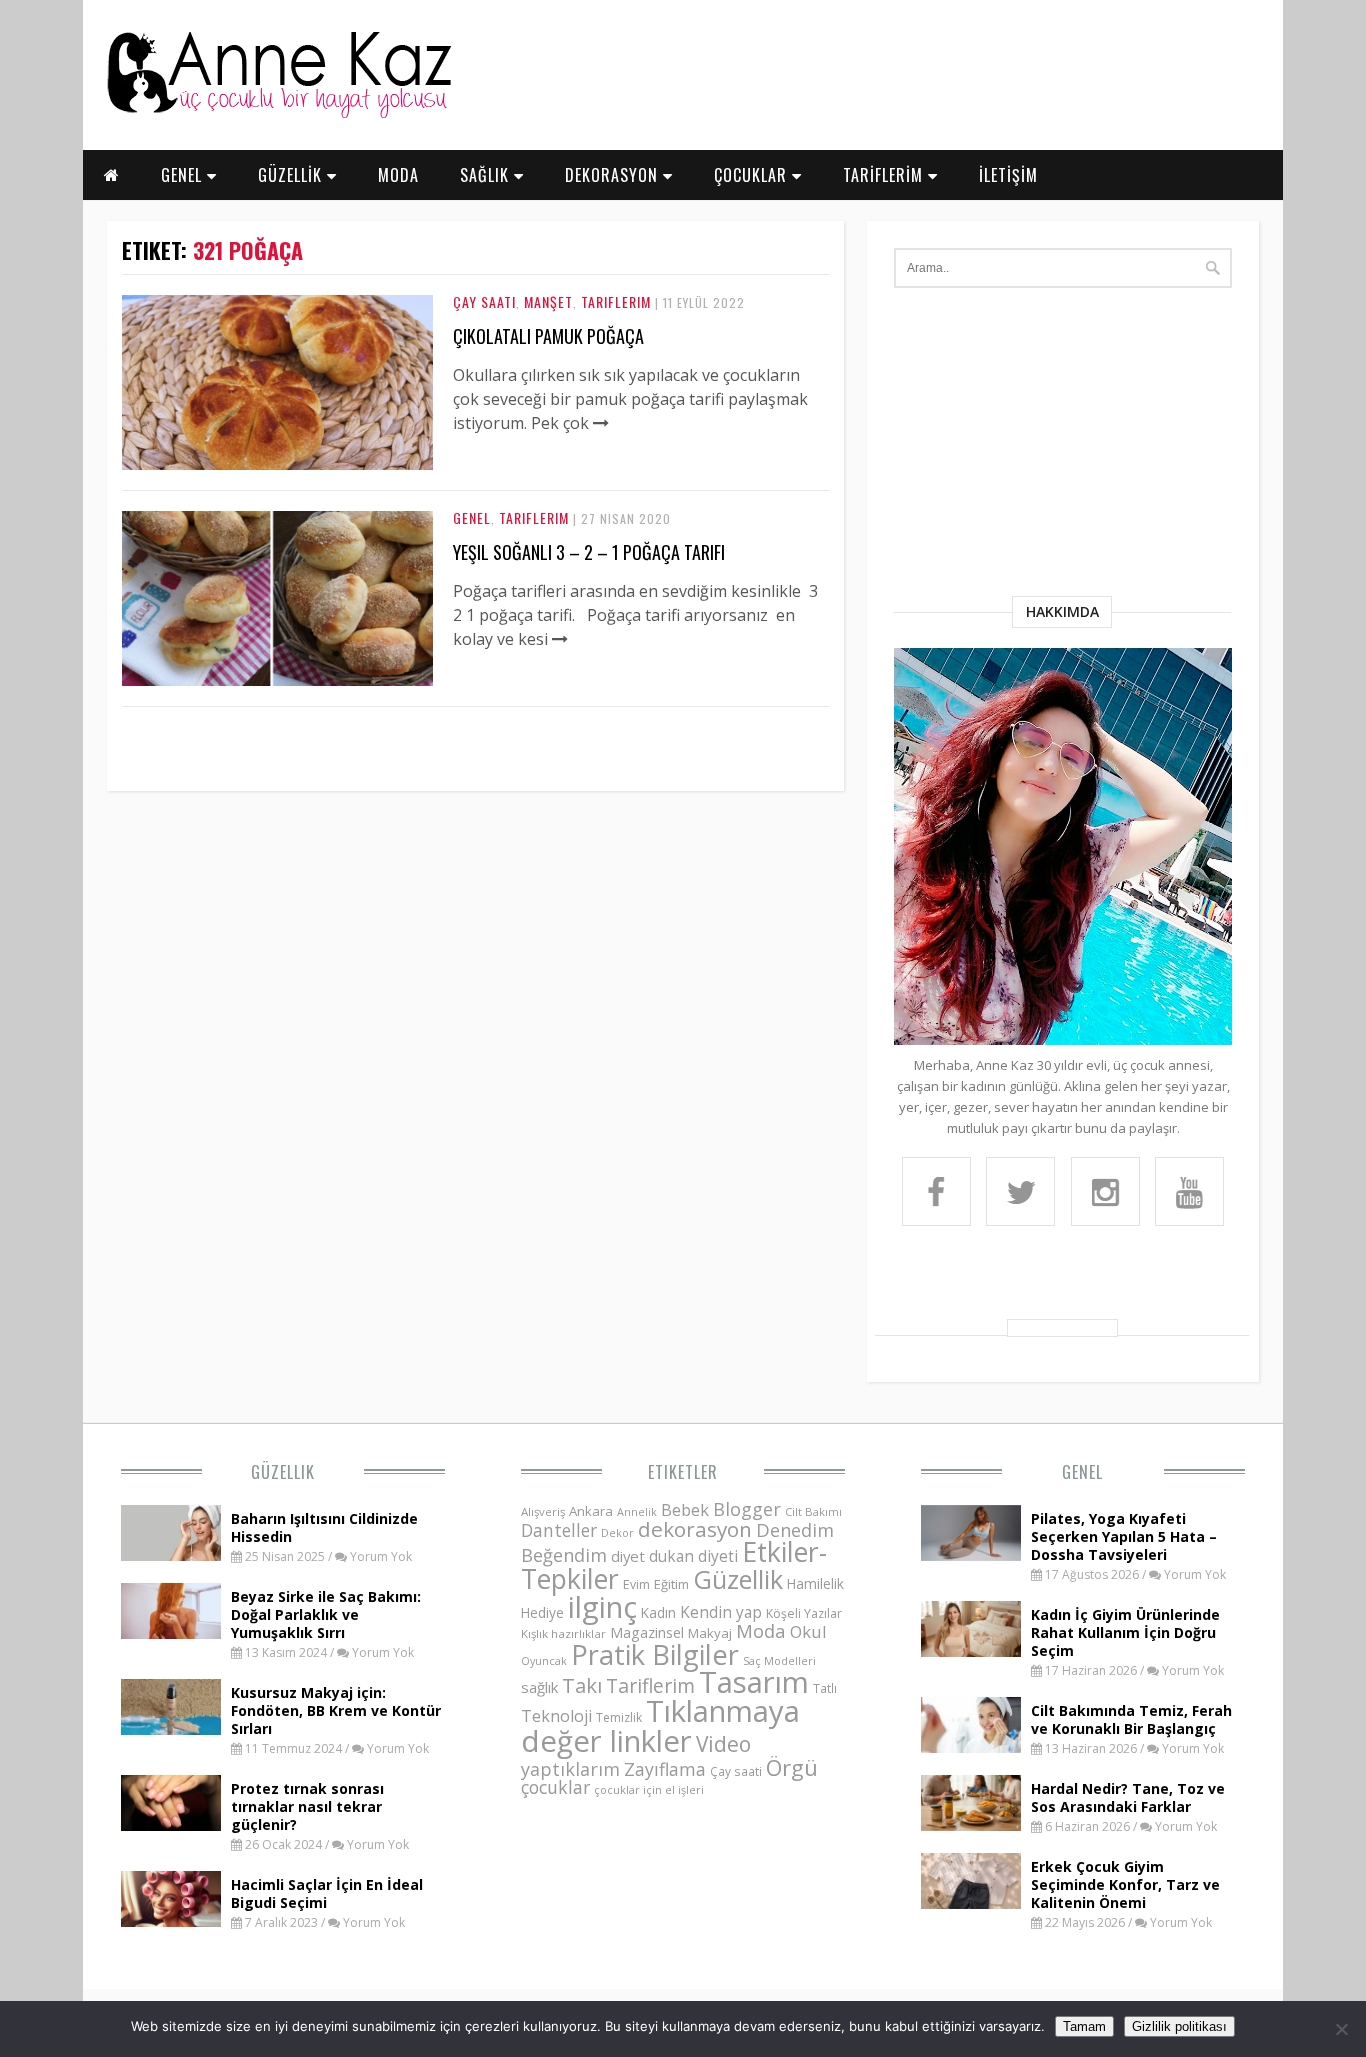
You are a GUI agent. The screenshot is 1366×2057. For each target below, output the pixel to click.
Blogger (747, 1509)
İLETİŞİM (1008, 175)
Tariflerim (616, 301)
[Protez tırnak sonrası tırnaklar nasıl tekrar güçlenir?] (171, 1825)
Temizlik (619, 1717)
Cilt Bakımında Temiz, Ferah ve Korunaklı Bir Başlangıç (1131, 1719)
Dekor (617, 1532)
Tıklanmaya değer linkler (660, 1725)
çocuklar (555, 1787)
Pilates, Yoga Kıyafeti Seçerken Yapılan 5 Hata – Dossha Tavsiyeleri (1124, 1536)
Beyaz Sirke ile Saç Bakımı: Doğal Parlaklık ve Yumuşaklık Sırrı (326, 1614)
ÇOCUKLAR (753, 175)
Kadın (658, 1612)
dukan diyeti (693, 1556)
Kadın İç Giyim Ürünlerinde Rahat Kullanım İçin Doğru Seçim (1125, 1632)
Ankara (591, 1511)
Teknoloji (556, 1716)
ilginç (602, 1607)
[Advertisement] (1063, 446)
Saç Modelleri (779, 1660)
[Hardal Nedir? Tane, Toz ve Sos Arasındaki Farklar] (971, 1825)
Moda (761, 1630)
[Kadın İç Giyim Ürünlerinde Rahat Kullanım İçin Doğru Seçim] (971, 1651)
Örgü (792, 1767)
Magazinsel (647, 1632)
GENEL (184, 175)
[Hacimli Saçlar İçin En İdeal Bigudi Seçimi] (171, 1921)
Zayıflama (665, 1769)
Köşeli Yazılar (804, 1613)
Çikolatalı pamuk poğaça (548, 336)
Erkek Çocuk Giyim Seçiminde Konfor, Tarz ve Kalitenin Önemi (1125, 1884)
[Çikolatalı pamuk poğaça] (277, 464)
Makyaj (710, 1633)
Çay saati (736, 1771)
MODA (398, 175)
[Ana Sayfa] (278, 114)
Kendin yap (721, 1612)
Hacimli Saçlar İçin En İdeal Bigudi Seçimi (327, 1893)
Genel (472, 517)
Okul (808, 1631)
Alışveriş (543, 1511)
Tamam (1084, 2026)
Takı (582, 1685)
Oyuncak (544, 1661)
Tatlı (825, 1688)
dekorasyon (695, 1529)
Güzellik (283, 1472)
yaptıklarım (570, 1769)
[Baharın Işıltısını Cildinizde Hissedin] (171, 1555)
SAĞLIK (487, 175)
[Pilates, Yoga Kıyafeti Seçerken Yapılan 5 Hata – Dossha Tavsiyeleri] (971, 1555)
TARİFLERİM (885, 175)
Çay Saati (484, 301)
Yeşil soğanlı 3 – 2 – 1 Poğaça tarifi (589, 552)
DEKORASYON (614, 175)
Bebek (685, 1509)
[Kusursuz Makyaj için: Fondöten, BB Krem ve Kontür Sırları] (171, 1729)
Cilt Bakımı (813, 1511)
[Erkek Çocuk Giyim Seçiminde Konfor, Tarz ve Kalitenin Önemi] (971, 1903)
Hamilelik (815, 1583)
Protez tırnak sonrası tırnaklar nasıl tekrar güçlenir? (307, 1806)
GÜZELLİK (292, 175)
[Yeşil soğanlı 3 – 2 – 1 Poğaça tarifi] (277, 680)
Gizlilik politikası (1179, 2026)
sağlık (539, 1687)
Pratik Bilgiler (655, 1654)
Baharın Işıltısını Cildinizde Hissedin (324, 1527)
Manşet (548, 301)
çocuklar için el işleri (649, 1789)
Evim (636, 1584)
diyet (628, 1556)
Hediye (542, 1612)
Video (723, 1744)
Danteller (559, 1530)
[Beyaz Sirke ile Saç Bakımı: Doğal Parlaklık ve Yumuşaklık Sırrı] (171, 1633)
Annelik (637, 1511)
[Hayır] (1341, 2029)
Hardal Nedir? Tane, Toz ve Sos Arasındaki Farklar (1128, 1797)
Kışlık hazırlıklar (563, 1633)
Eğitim (671, 1584)
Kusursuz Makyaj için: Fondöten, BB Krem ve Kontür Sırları (336, 1710)
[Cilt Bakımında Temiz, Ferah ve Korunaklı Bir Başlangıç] (971, 1747)
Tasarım (754, 1682)
